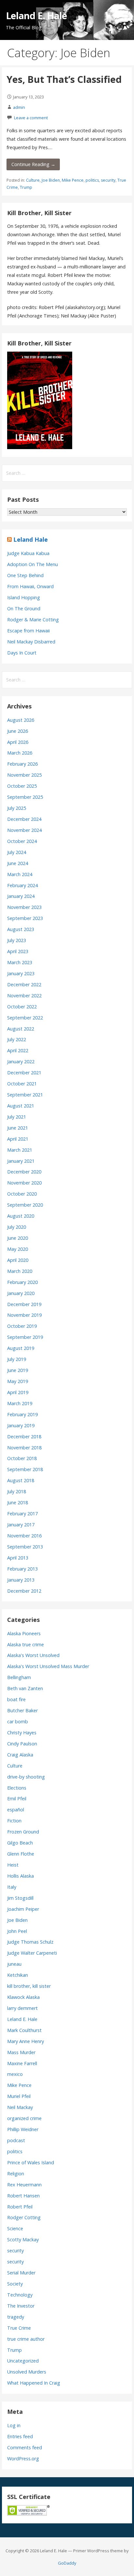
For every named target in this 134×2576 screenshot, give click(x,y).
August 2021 (21, 1106)
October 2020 (22, 1194)
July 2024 (17, 852)
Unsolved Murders (27, 2372)
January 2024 (21, 896)
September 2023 (25, 918)
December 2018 (24, 1437)
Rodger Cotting (24, 2217)
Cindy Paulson (22, 1744)
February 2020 (22, 1282)
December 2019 (24, 1304)
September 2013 (25, 1547)
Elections (17, 1788)
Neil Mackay (20, 2107)
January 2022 (21, 1061)
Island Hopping (24, 597)
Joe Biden (51, 180)
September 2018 (25, 1469)
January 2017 (21, 1525)
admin (19, 107)
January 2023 (21, 973)
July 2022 (17, 1039)
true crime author (26, 2339)
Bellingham (19, 1677)
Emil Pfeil (17, 1799)
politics (92, 180)
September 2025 (25, 797)
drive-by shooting (26, 1777)
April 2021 (18, 1139)
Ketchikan (18, 1975)
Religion (16, 2174)
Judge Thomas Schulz (30, 1942)
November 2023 (24, 907)
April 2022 (18, 1050)
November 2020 (24, 1183)
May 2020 (18, 1249)
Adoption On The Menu (33, 564)
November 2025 (24, 775)
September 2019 (25, 1337)
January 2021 (21, 1161)
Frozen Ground (23, 1832)
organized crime (24, 2118)
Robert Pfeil (20, 2207)
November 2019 (24, 1315)
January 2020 (21, 1293)
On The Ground (24, 608)
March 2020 (20, 1271)
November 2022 (24, 996)
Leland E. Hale (37, 15)
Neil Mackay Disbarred (31, 642)
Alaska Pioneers (24, 1633)
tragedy (16, 2317)
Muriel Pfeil (19, 2096)
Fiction (14, 1821)
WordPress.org (23, 2459)
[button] (124, 12)
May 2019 (18, 1381)
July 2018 (17, 1491)
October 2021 (22, 1084)
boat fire (16, 1699)
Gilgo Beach (20, 1843)
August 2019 (21, 1348)
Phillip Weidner (23, 2129)
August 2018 (21, 1480)
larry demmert (22, 2008)
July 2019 (17, 1359)
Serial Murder (21, 2273)
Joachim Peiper (23, 1909)
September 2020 (25, 1205)
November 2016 (24, 1536)
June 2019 (18, 1370)
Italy (12, 1887)
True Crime (19, 2328)
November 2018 (24, 1448)
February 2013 (22, 1569)
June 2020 (18, 1238)
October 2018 (22, 1458)
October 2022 (22, 1007)
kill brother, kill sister (29, 1986)
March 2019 (20, 1403)
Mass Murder (21, 2052)
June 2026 (18, 731)
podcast (16, 2140)
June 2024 (18, 863)
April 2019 (18, 1392)
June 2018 (18, 1502)
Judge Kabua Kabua (28, 553)
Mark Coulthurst (24, 2030)
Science (15, 2228)
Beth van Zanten (25, 1688)
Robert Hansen (23, 2196)
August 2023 (21, 929)
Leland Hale (31, 539)
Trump (26, 187)
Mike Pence (73, 180)
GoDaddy (67, 2563)
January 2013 (21, 1580)
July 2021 (17, 1117)
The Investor (21, 2306)
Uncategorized (23, 2361)
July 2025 (17, 808)
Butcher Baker (22, 1710)
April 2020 (18, 1260)
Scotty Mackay (23, 2239)
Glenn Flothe (21, 1854)
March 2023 (20, 962)
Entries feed (20, 2436)
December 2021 (24, 1073)
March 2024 (20, 874)
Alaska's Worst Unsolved (33, 1655)
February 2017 (22, 1514)
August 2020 (21, 1216)
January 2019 (21, 1425)
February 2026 (22, 764)
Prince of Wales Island (31, 2162)
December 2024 (24, 819)
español (16, 1810)
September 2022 (25, 1018)
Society (15, 2284)
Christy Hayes (22, 1733)
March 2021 (20, 1150)
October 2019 (22, 1326)
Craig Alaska (20, 1755)
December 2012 (24, 1591)
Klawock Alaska (23, 1997)
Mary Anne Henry (26, 2041)
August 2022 (21, 1029)
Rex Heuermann (24, 2185)
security (108, 180)
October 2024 (22, 841)
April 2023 (18, 951)
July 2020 (17, 1227)
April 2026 (18, 742)
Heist (13, 1865)
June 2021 (18, 1128)
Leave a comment (31, 118)
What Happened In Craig (34, 2383)
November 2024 (24, 830)
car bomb (18, 1722)
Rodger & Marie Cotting (33, 620)
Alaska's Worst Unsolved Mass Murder (48, 1666)
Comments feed (25, 2447)
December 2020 (24, 1172)
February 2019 (22, 1414)
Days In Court (22, 653)
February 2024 (22, 885)
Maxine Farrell (22, 2063)
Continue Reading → (33, 164)
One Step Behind (25, 575)
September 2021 (25, 1095)
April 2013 (18, 1558)
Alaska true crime (26, 1644)
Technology (20, 2295)
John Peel (17, 1931)
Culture (33, 180)
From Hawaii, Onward (30, 586)
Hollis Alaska (20, 1876)
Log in (14, 2425)
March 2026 (20, 753)
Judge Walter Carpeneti (32, 1953)
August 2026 (21, 720)
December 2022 (24, 984)
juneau (14, 1964)
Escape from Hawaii (28, 631)
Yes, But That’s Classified (64, 79)
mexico (15, 2074)
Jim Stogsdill (20, 1898)
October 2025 (22, 786)
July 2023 (17, 940)
